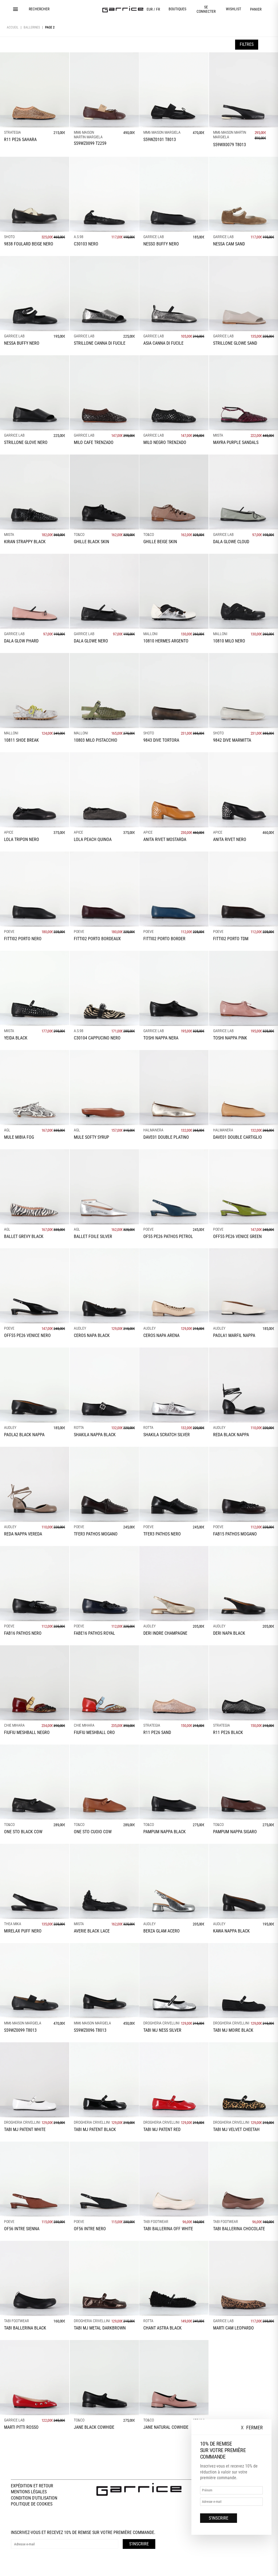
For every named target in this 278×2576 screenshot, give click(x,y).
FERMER (252, 2428)
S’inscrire (219, 2518)
